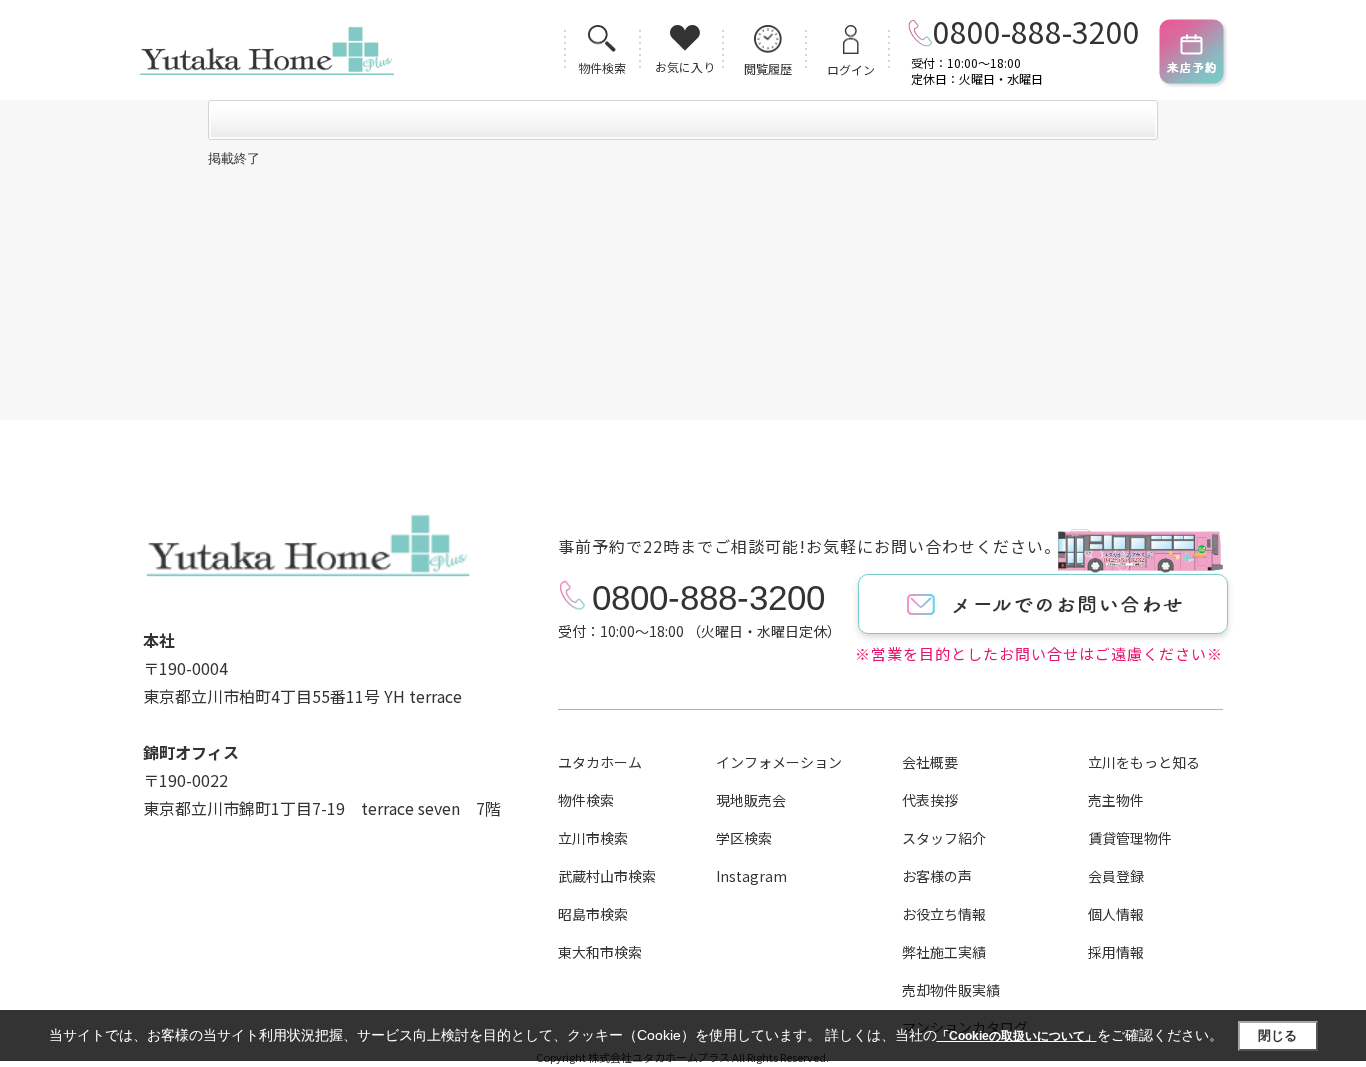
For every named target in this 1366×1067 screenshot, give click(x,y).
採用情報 (1116, 952)
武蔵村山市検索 (607, 876)
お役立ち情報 (944, 914)
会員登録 (1116, 876)
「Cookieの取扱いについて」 (1017, 1036)
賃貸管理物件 (1130, 838)
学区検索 (744, 838)
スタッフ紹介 (944, 838)
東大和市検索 (600, 952)
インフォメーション (779, 762)
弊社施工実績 (944, 952)
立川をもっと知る (1144, 762)
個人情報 (1116, 914)
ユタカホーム (600, 762)
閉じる (1277, 1035)
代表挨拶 (930, 800)
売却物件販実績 (951, 990)
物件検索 (586, 800)
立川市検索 (593, 838)
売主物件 (1116, 800)
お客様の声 (937, 876)
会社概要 (930, 762)
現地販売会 (751, 800)
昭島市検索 (593, 914)
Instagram (751, 876)
